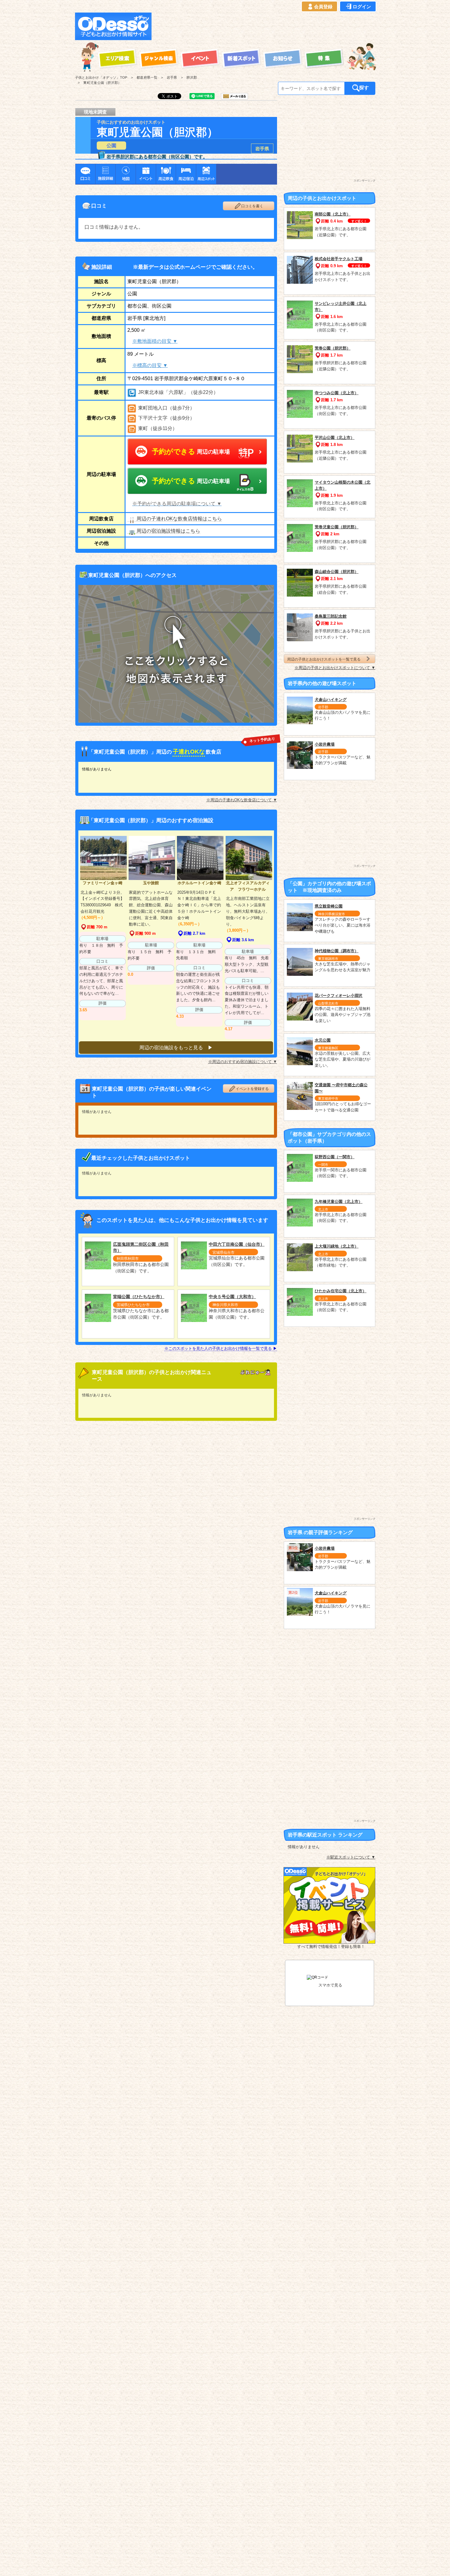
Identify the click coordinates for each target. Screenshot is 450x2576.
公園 (111, 146)
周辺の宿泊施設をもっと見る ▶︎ (176, 1048)
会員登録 (323, 7)
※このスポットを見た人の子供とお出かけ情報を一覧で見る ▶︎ (221, 1348)
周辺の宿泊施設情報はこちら (168, 531)
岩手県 (262, 149)
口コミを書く (252, 206)
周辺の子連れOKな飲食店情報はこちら (179, 519)
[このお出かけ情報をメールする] (234, 97)
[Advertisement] (265, 26)
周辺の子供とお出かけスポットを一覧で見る (324, 659)
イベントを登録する (252, 1089)
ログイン (362, 7)
